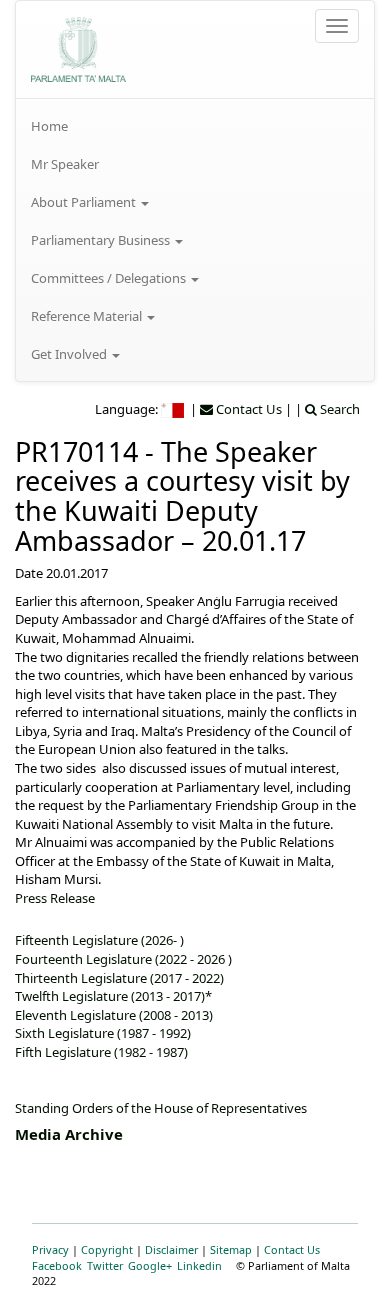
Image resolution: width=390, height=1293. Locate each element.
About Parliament (85, 202)
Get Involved (70, 354)
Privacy (50, 1249)
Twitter (105, 1265)
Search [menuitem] (338, 409)
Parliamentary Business (102, 240)
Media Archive (69, 1134)
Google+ (150, 1265)
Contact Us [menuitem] (247, 409)
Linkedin (199, 1265)
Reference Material (88, 316)
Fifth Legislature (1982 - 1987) (101, 1052)
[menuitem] (195, 126)
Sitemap (231, 1249)
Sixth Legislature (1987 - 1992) (103, 1033)
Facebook (57, 1265)
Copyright (107, 1249)
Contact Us (292, 1249)
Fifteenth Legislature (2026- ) (99, 940)
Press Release (55, 898)
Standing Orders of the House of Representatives (161, 1108)
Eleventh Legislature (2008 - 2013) (114, 1015)
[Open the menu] (337, 26)
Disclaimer (171, 1249)
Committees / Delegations (110, 278)
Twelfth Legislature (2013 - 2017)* (113, 996)
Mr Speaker (65, 164)
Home (49, 126)
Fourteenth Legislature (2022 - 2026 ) (123, 959)
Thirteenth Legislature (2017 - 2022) (119, 978)
